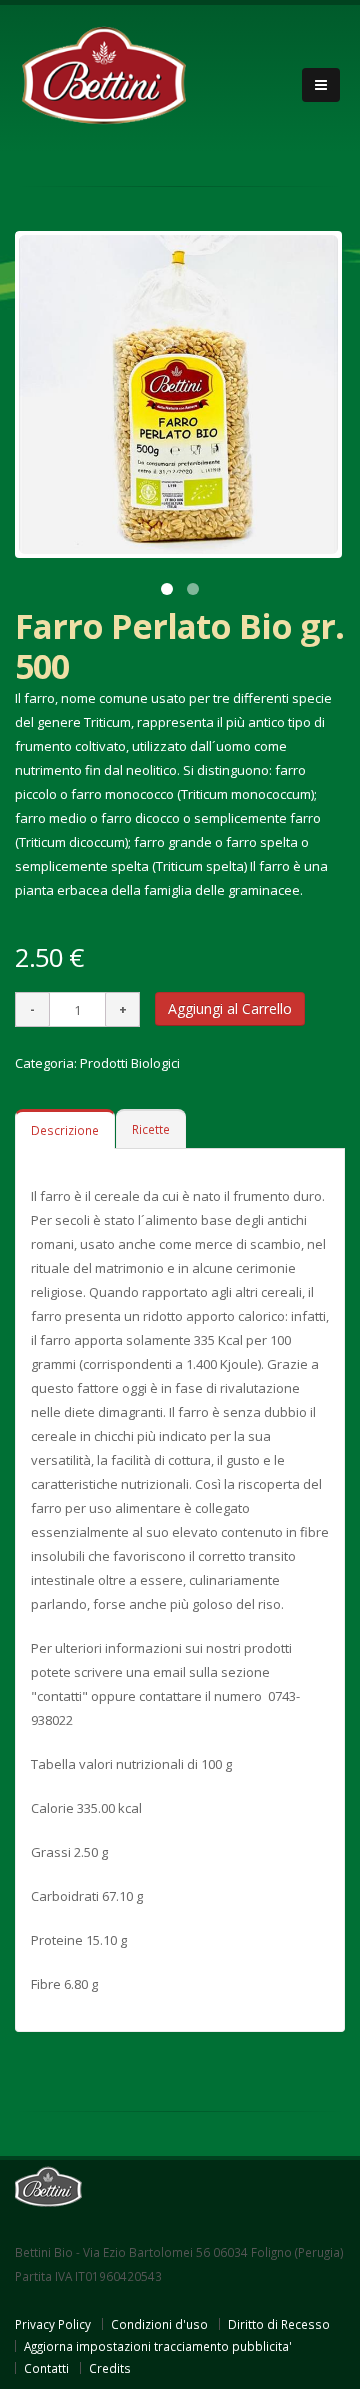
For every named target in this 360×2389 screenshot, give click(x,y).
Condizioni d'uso (159, 2324)
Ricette (151, 1129)
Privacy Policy (53, 2324)
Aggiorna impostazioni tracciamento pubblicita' (158, 2346)
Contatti (46, 2368)
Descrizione (65, 1130)
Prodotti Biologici (130, 1063)
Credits (110, 2368)
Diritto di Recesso (279, 2324)
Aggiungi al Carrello (230, 1008)
